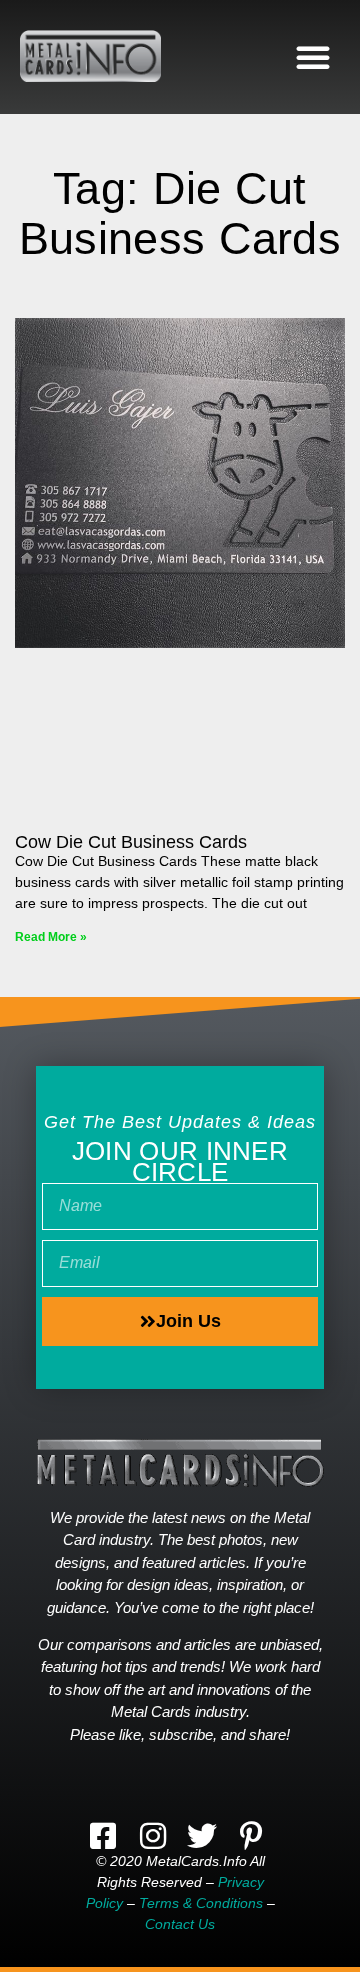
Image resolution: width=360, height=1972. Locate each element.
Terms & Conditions (201, 1903)
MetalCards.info (196, 1861)
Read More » (51, 937)
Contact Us (180, 1924)
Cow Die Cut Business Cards (131, 842)
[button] (313, 57)
